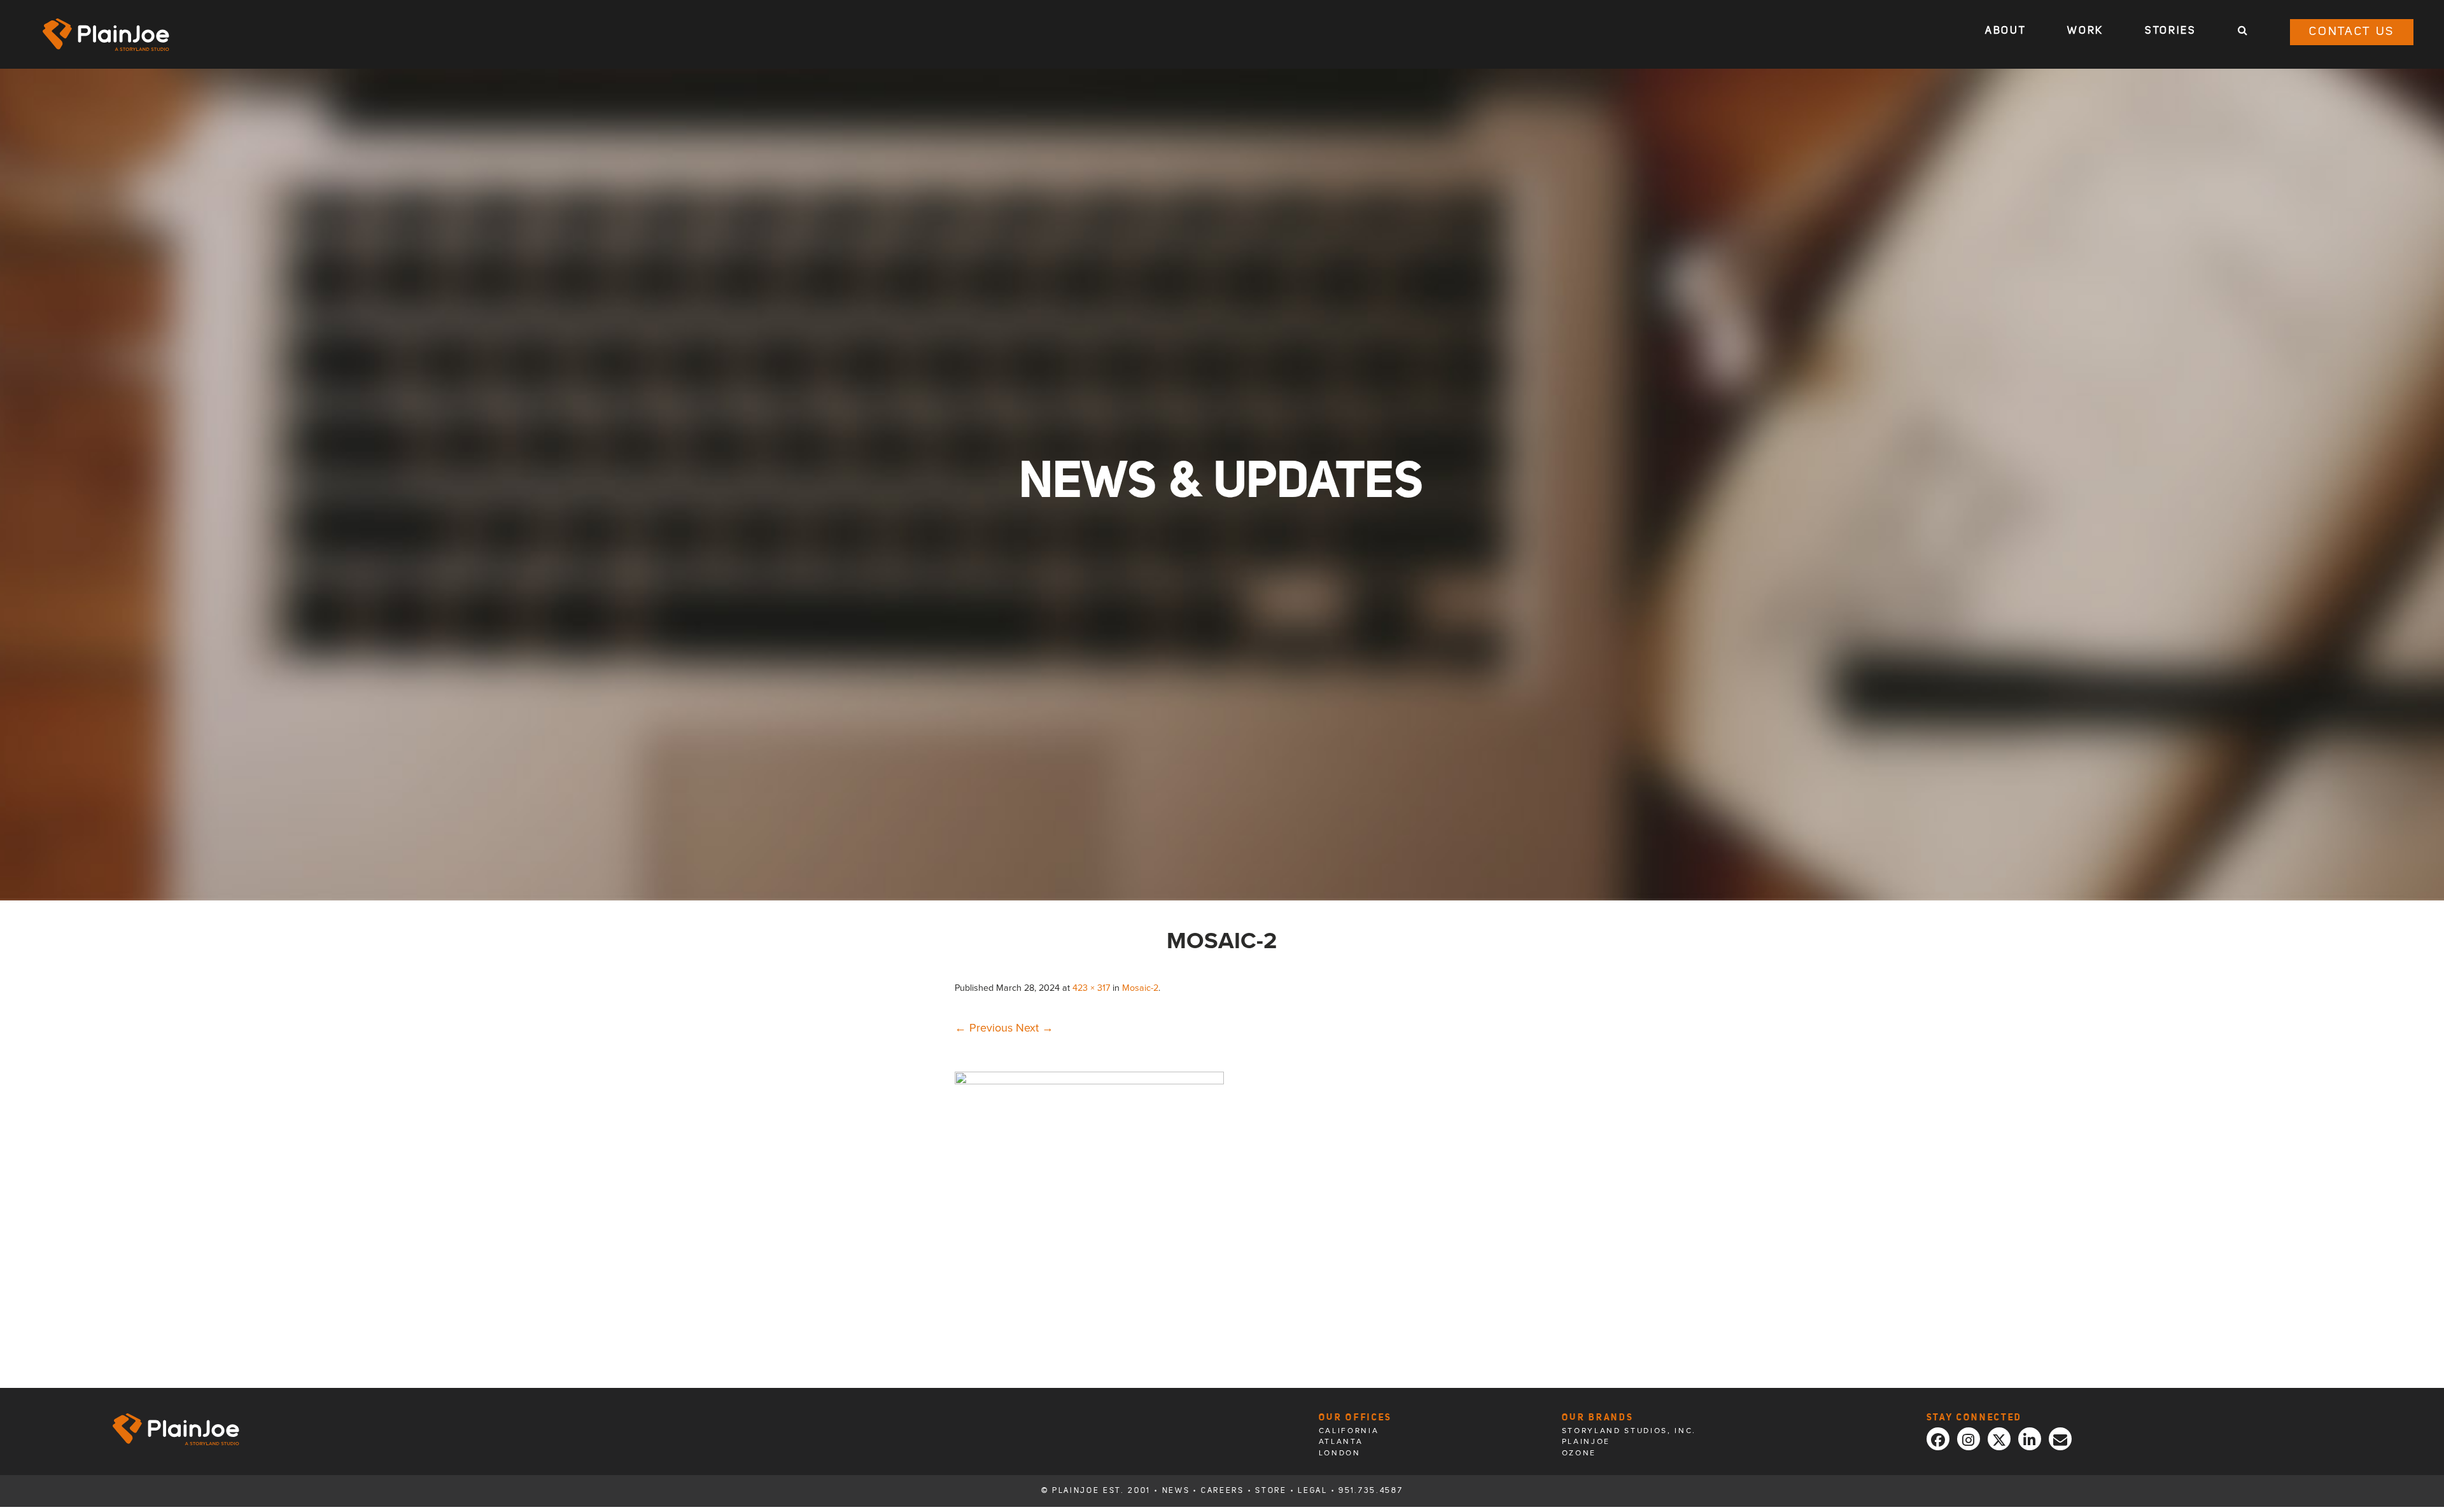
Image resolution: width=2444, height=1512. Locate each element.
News (1176, 1491)
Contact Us (2352, 32)
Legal (1312, 1491)
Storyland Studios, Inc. (1629, 1431)
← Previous (984, 1028)
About (2005, 31)
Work (2085, 31)
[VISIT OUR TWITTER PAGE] (1999, 1439)
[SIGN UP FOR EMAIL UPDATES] (2060, 1439)
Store (1271, 1491)
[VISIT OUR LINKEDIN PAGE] (2030, 1439)
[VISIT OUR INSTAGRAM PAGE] (1969, 1439)
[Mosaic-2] (1089, 1081)
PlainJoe (1586, 1441)
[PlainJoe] (106, 35)
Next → (1035, 1028)
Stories (2171, 31)
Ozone (1579, 1453)
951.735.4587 (1371, 1491)
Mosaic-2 (1140, 988)
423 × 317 (1091, 988)
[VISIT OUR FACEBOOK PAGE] (1938, 1439)
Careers (1223, 1491)
